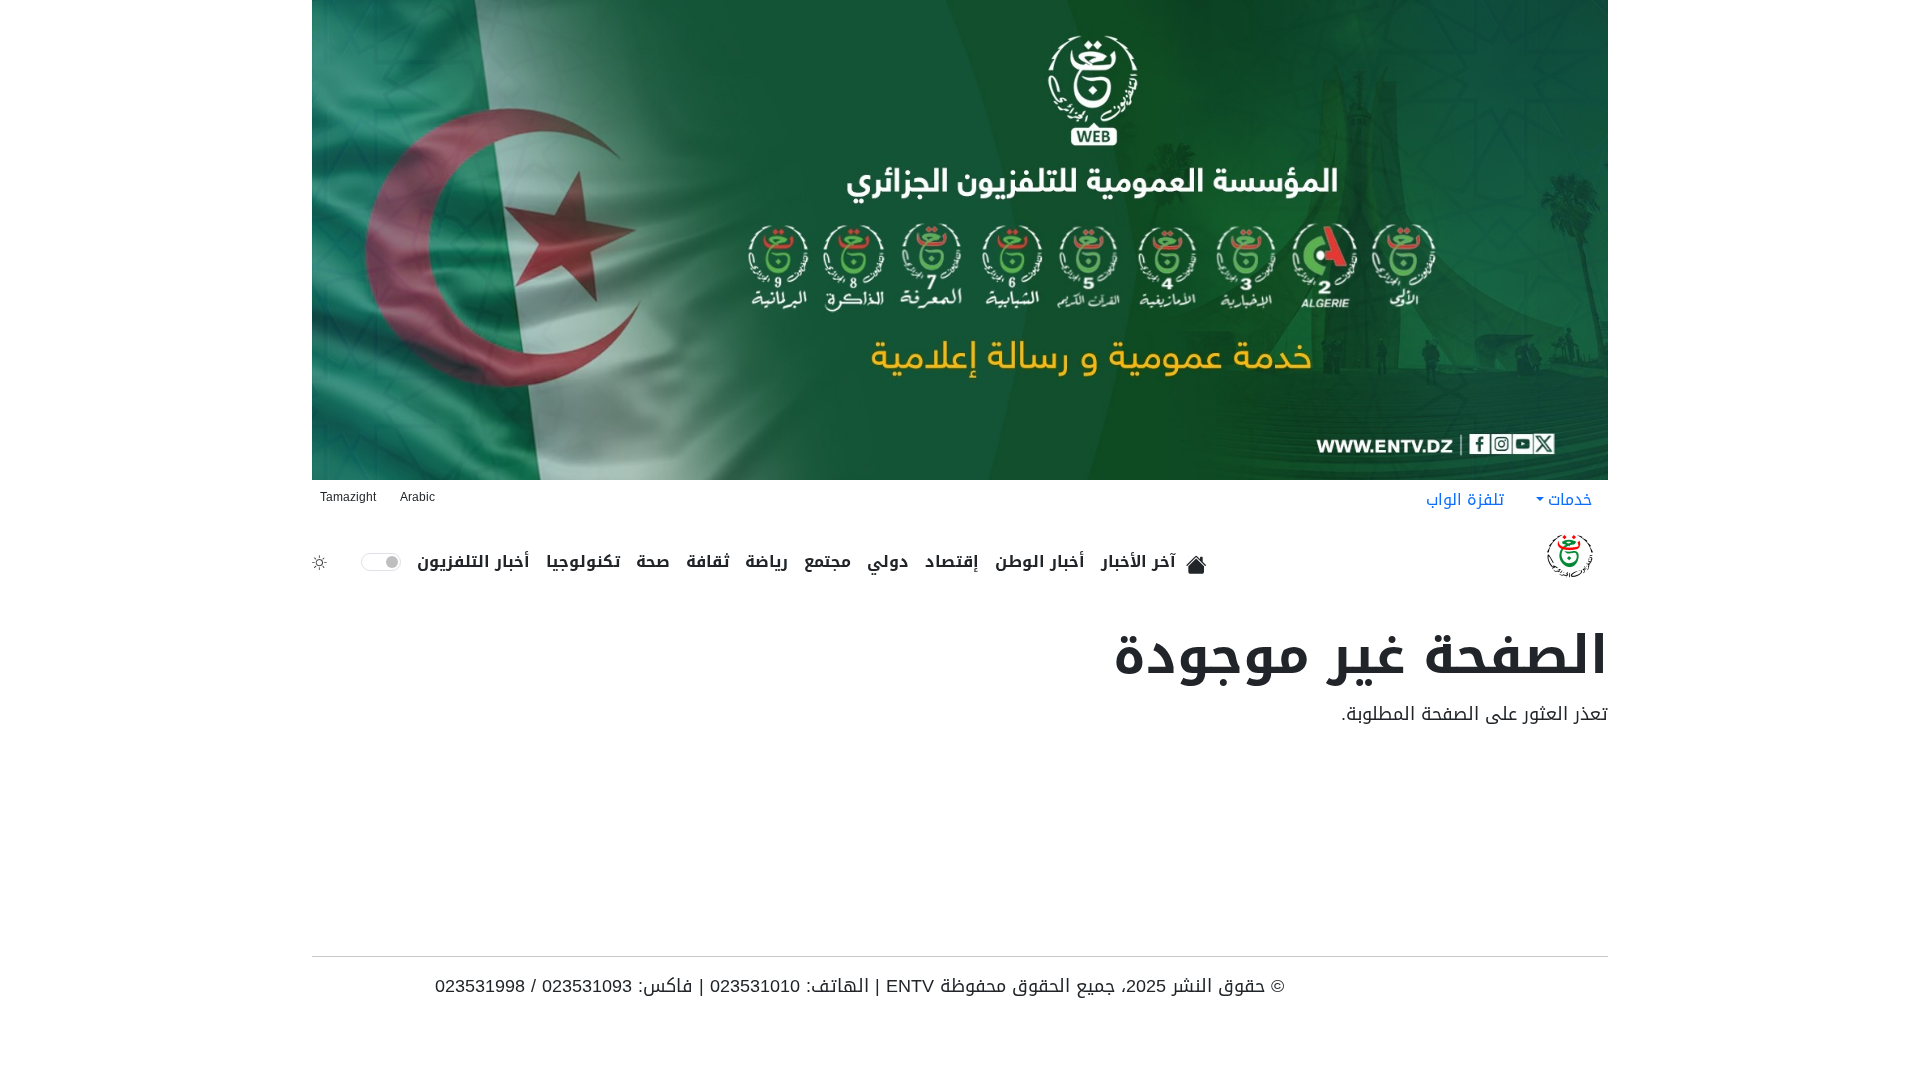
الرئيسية (1199, 557)
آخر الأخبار (1138, 561)
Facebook (1566, 993)
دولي (888, 561)
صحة (653, 561)
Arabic (417, 497)
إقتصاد (952, 561)
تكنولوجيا (583, 561)
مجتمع (827, 561)
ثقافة (707, 561)
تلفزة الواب (1465, 499)
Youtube (1594, 993)
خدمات (1570, 499)
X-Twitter (1504, 993)
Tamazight (348, 497)
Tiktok (1536, 993)
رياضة (766, 561)
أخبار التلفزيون (473, 561)
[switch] (381, 562)
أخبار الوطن (1040, 561)
